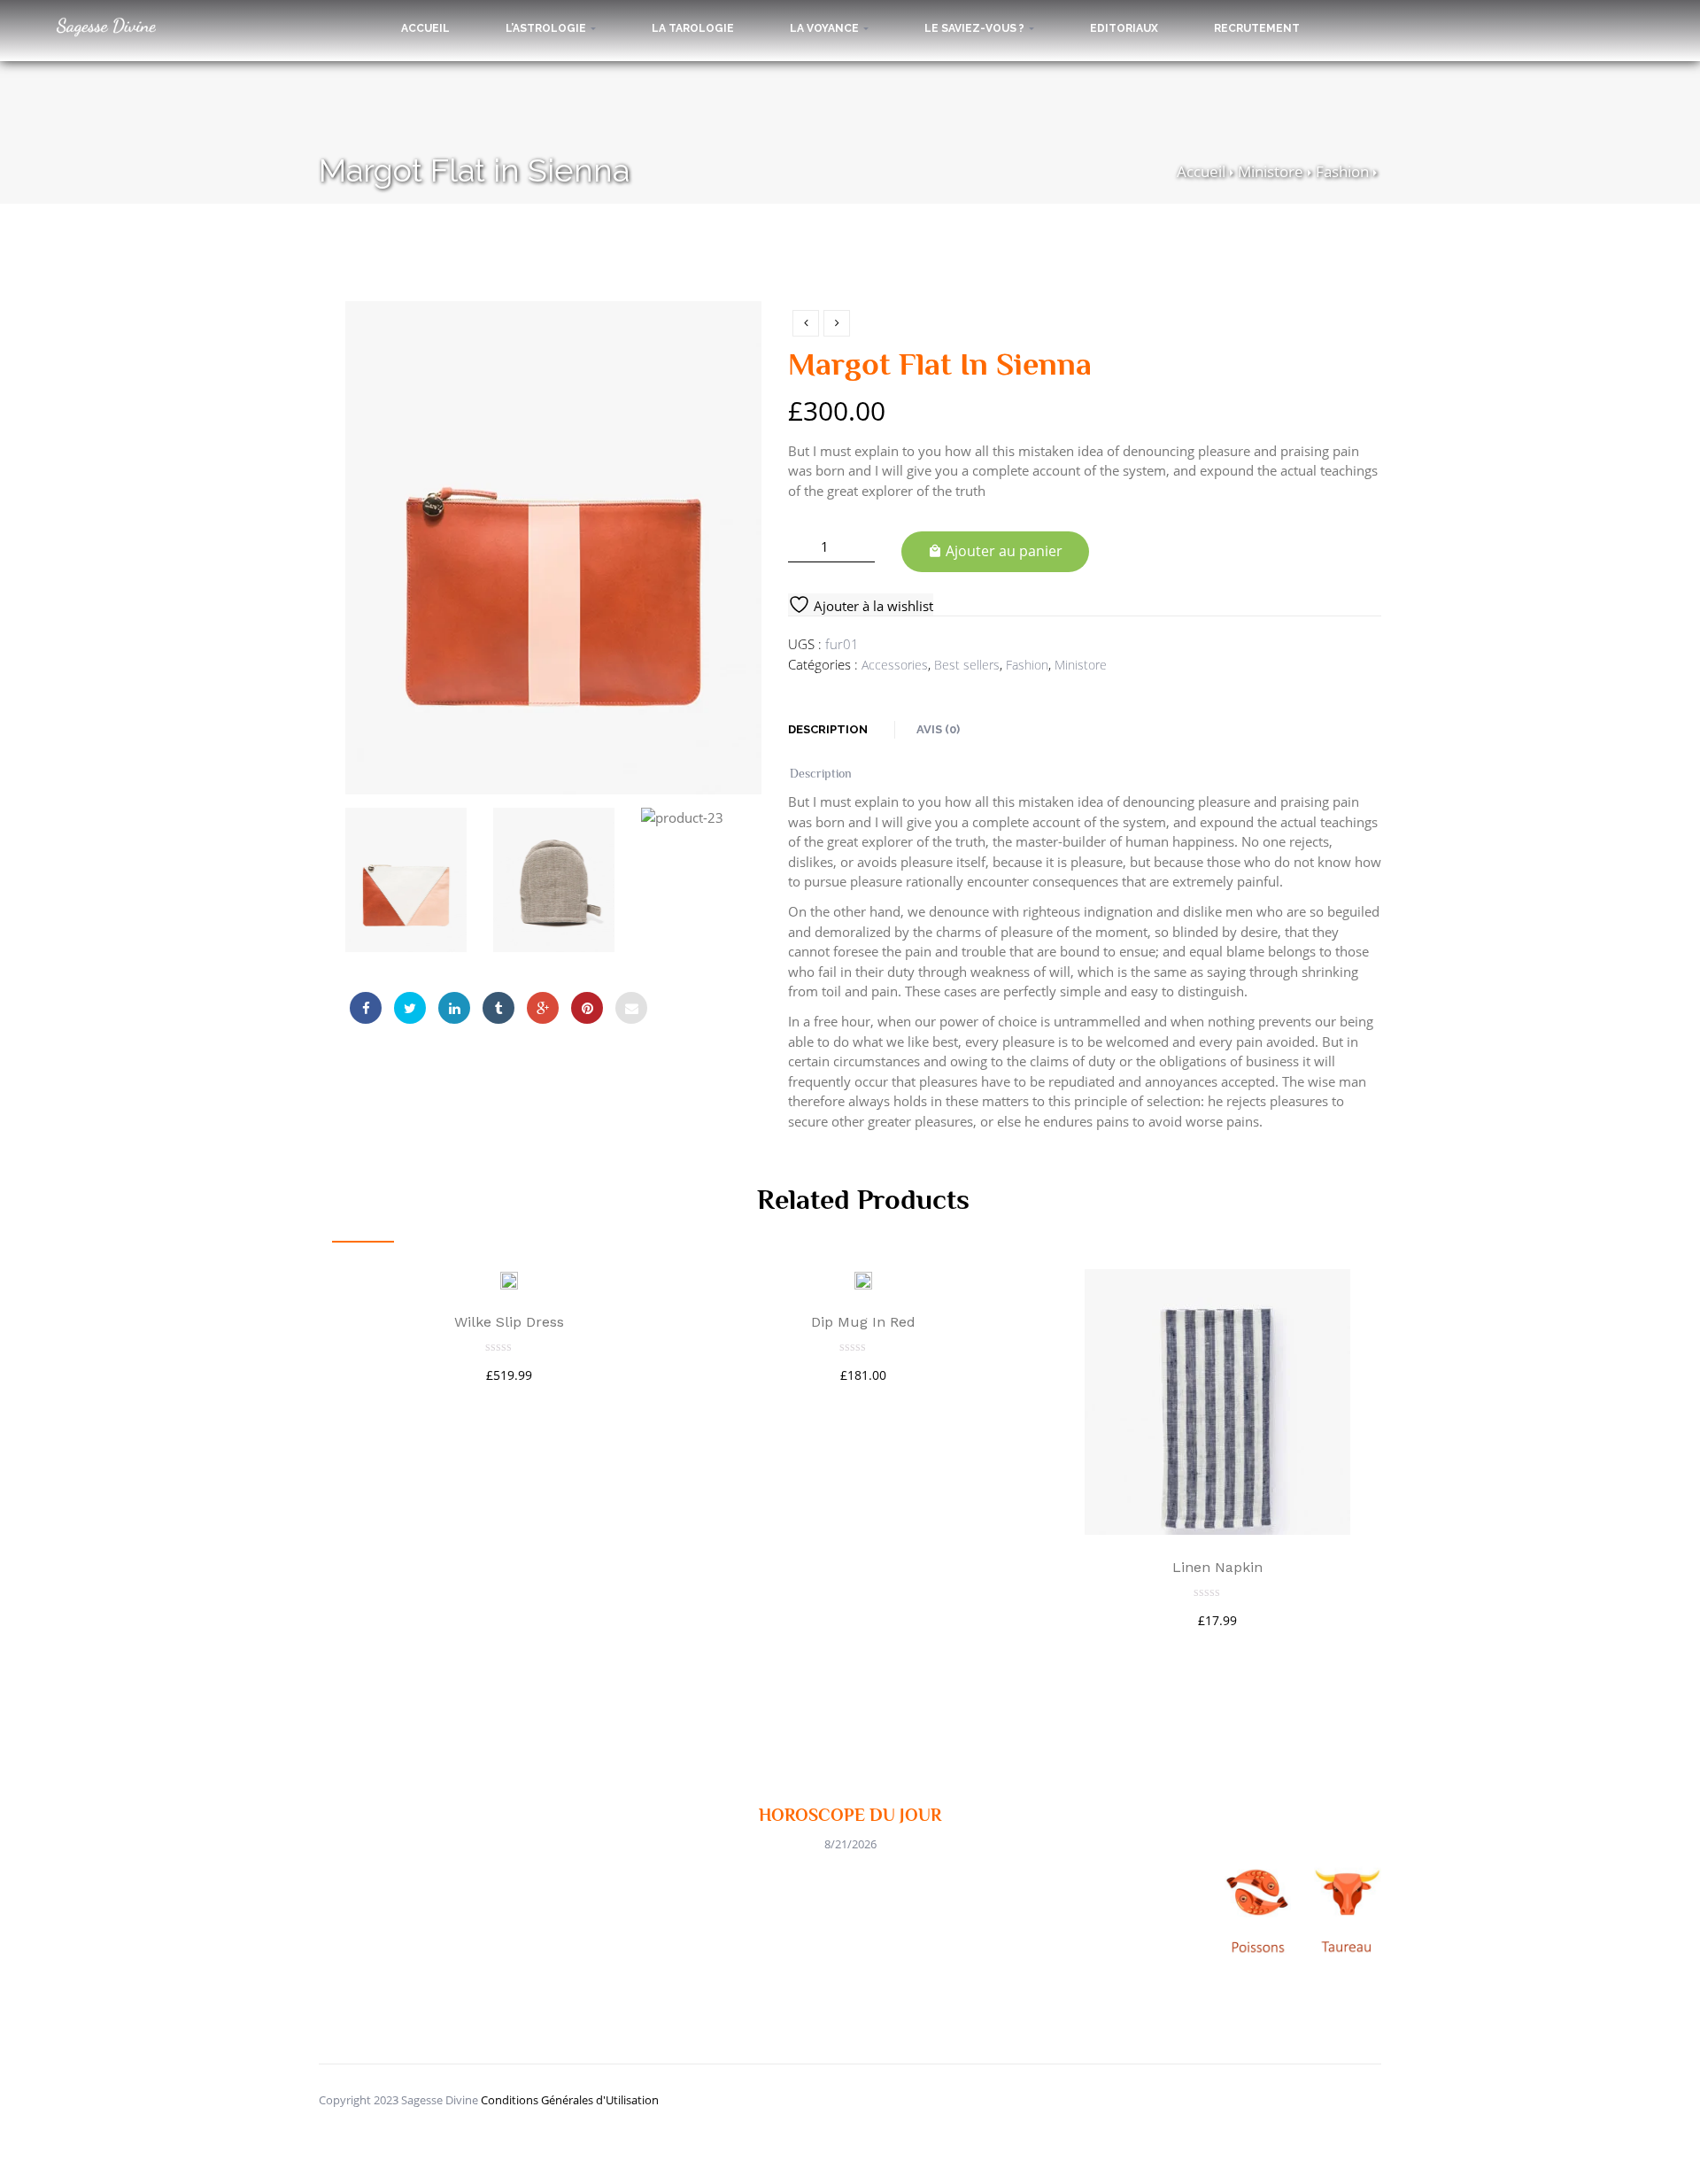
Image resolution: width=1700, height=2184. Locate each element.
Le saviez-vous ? (976, 28)
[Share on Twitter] (410, 1008)
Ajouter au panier (1004, 551)
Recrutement (1257, 28)
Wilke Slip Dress (509, 1322)
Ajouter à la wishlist (872, 606)
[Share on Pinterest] (587, 1008)
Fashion (1342, 171)
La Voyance (826, 28)
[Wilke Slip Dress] (509, 1279)
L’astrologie (547, 28)
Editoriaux (1124, 28)
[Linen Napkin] (1217, 1402)
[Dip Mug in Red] (863, 1279)
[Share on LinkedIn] (454, 1008)
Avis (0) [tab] (938, 729)
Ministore (1271, 171)
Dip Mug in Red (863, 1322)
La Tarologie (693, 28)
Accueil (425, 28)
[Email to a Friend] (631, 1008)
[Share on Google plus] (543, 1008)
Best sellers (967, 665)
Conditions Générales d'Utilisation (570, 2100)
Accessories (895, 665)
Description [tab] (828, 729)
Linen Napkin (1217, 1567)
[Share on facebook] (366, 1008)
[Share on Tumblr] (498, 1008)
